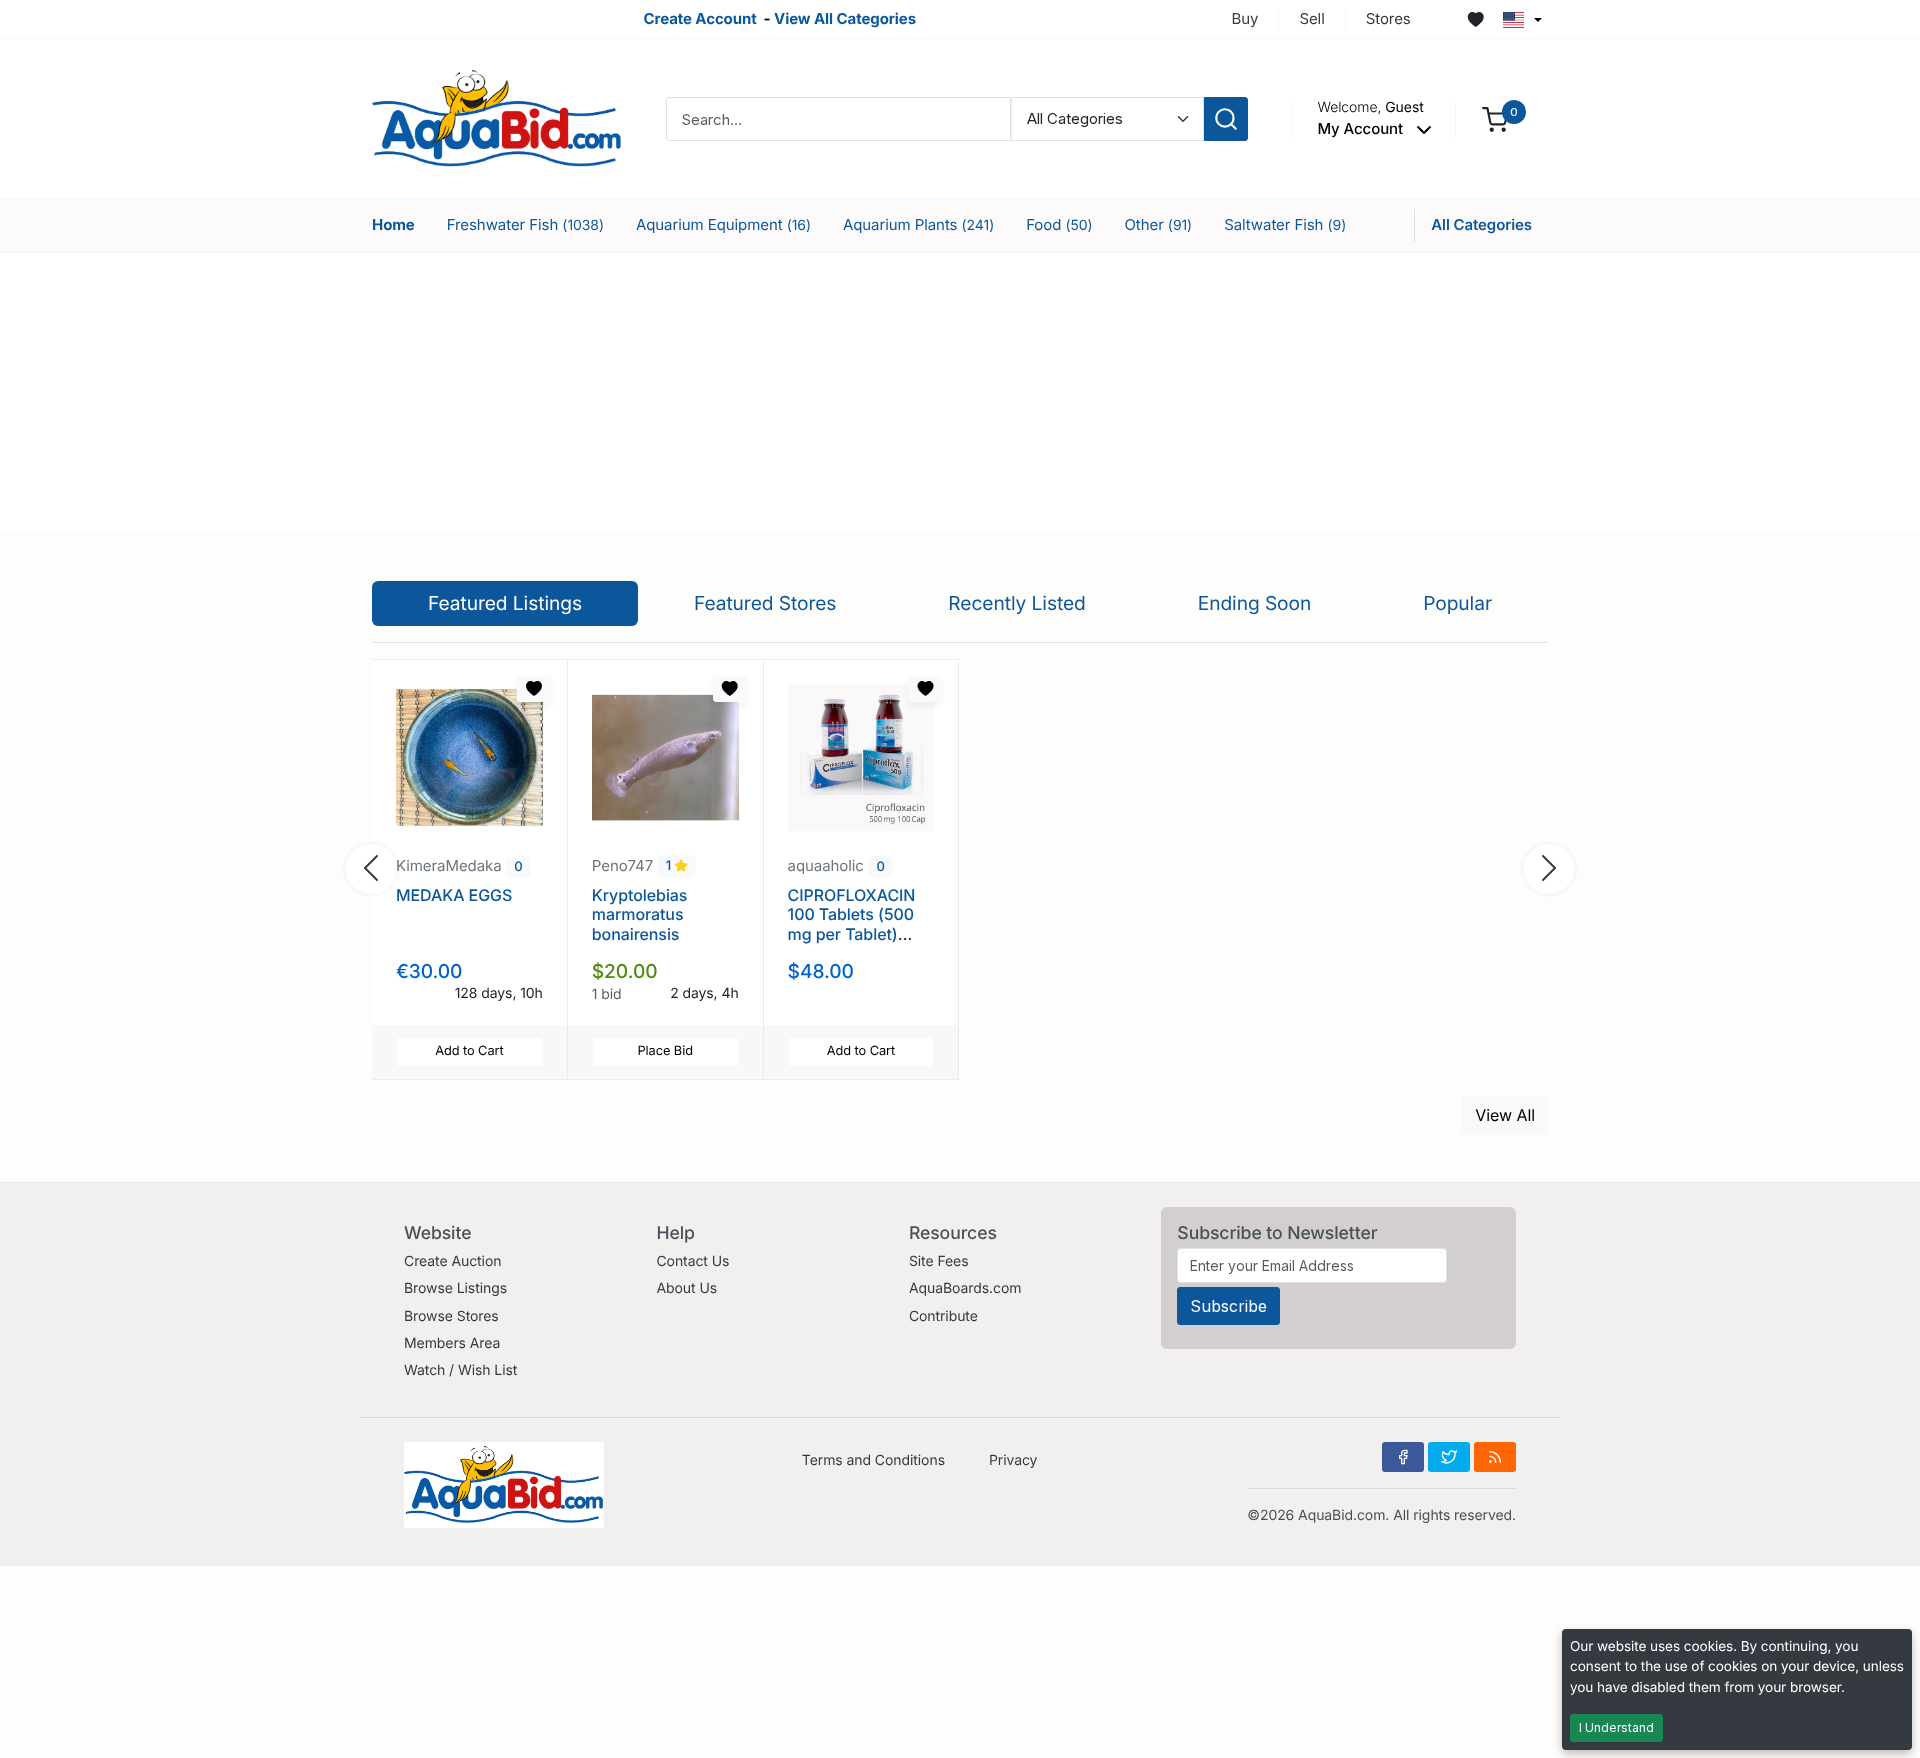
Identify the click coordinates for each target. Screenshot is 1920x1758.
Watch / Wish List (460, 1370)
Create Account (699, 18)
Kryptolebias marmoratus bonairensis (640, 914)
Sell (1311, 18)
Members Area (452, 1343)
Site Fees (939, 1261)
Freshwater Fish (525, 224)
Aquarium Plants (918, 224)
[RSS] (1495, 1457)
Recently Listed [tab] (1016, 603)
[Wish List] (1476, 20)
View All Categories (845, 18)
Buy (1245, 18)
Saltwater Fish (1285, 224)
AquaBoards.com (965, 1288)
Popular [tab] (1457, 603)
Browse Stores (451, 1316)
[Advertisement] (960, 393)
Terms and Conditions (873, 1460)
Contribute (943, 1316)
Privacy (1013, 1460)
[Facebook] (1403, 1457)
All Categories (1481, 224)
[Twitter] (1449, 1457)
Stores (1388, 18)
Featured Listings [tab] (505, 603)
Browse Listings (455, 1288)
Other (1158, 224)
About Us (686, 1288)
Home (393, 224)
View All (1505, 1115)
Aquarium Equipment (723, 224)
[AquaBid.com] (497, 117)
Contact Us (692, 1261)
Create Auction (452, 1261)
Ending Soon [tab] (1255, 603)
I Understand (1616, 1727)
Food (1059, 224)
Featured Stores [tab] (765, 603)
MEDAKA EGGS (454, 895)
